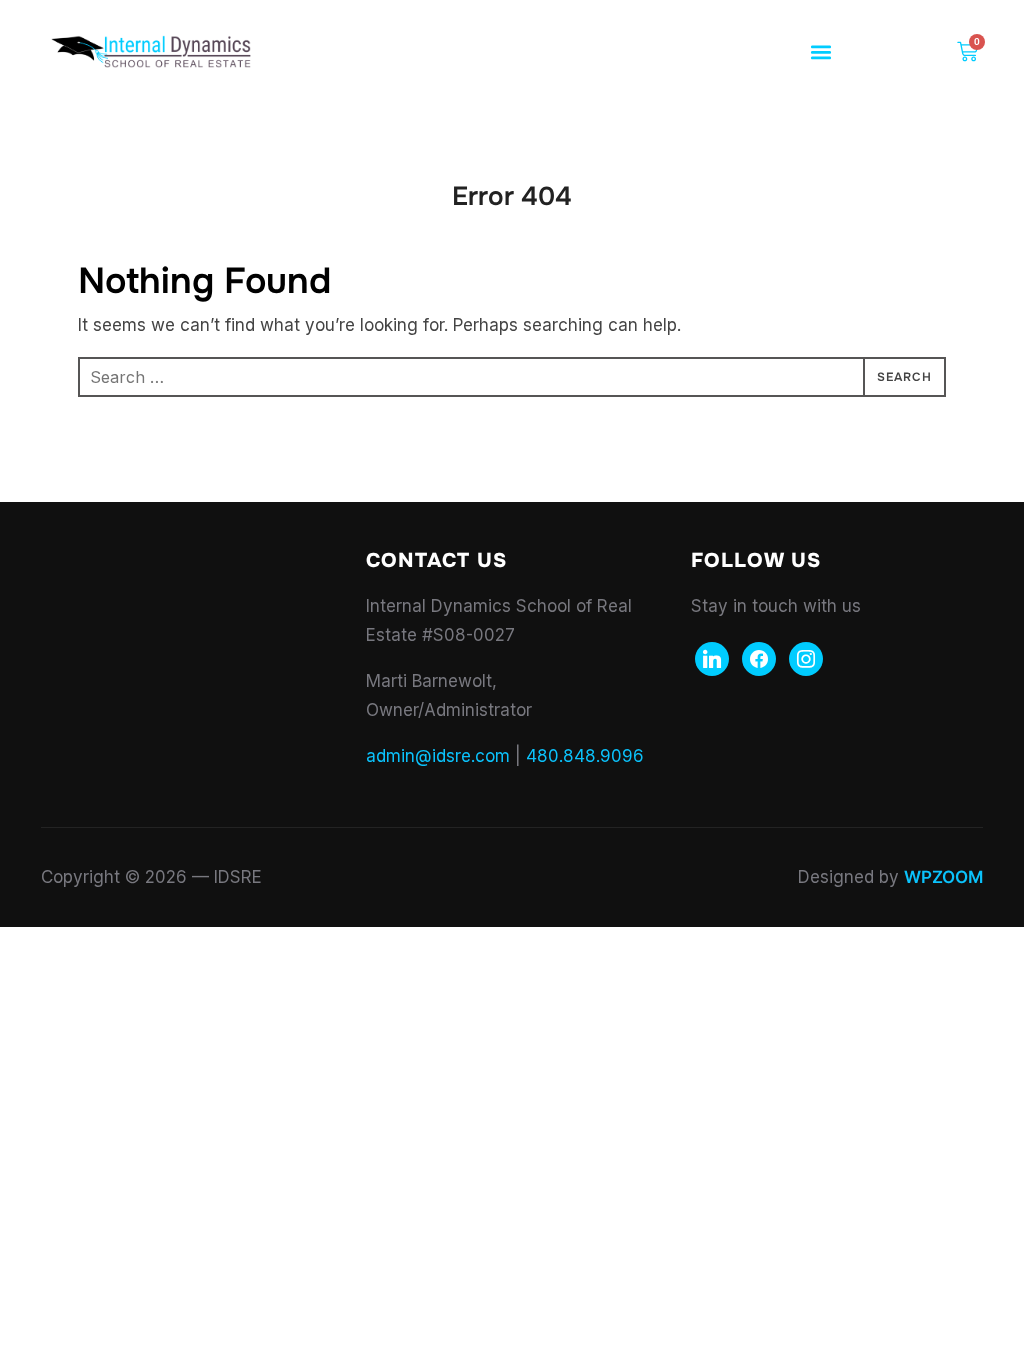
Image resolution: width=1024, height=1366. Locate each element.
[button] (821, 52)
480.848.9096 (585, 756)
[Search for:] (512, 377)
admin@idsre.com (438, 756)
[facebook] (759, 658)
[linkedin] (712, 658)
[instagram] (806, 658)
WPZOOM (943, 877)
